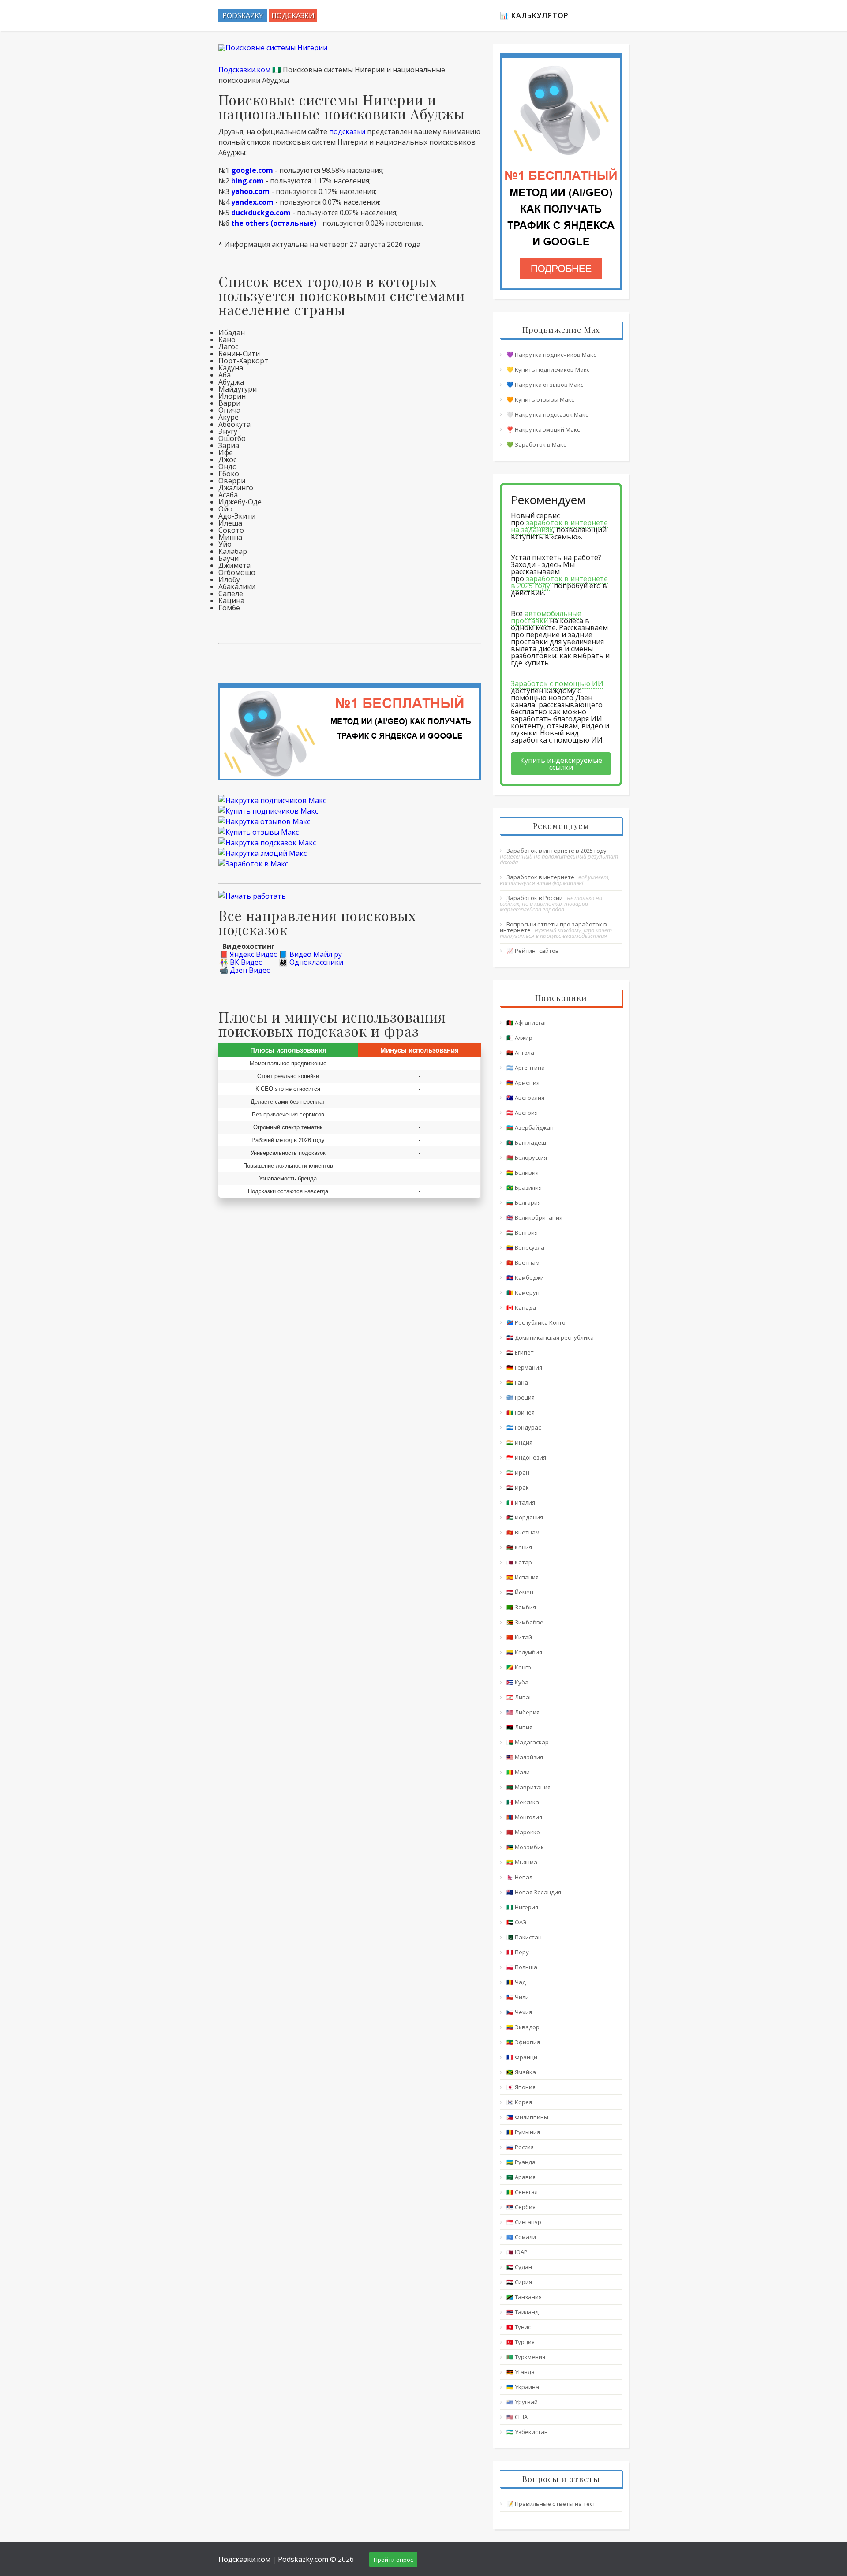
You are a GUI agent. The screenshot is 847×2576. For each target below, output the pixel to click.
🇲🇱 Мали (518, 1772)
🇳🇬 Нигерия (522, 1907)
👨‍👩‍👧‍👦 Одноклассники (311, 962)
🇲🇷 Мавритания (528, 1787)
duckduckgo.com (261, 213)
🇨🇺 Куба (517, 1682)
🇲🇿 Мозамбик (525, 1847)
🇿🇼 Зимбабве (525, 1622)
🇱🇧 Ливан (520, 1697)
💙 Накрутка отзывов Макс (545, 385)
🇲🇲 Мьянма (522, 1862)
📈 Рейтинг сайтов (533, 951)
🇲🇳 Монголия (524, 1817)
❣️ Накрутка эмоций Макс (543, 429)
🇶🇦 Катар (519, 1562)
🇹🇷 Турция (521, 2342)
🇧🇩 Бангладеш (526, 1142)
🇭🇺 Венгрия (522, 1232)
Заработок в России (535, 898)
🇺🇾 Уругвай (522, 2402)
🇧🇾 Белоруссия (527, 1157)
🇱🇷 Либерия (523, 1712)
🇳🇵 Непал (519, 1877)
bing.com (247, 181)
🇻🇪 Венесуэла (525, 1247)
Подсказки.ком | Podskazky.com (273, 2559)
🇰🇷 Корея (519, 2102)
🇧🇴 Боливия (523, 1172)
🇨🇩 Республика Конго (536, 1322)
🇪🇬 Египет (520, 1352)
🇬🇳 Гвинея (521, 1412)
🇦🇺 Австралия (525, 1098)
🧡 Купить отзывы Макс (540, 399)
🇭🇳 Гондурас (524, 1427)
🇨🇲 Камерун (523, 1292)
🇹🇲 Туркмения (526, 2357)
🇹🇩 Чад (516, 1982)
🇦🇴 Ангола (520, 1053)
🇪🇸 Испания (523, 1577)
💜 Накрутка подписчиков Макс (551, 355)
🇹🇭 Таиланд (523, 2312)
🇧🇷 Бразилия (524, 1187)
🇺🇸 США (517, 2417)
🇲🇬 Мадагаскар (528, 1742)
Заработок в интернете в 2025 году (557, 851)
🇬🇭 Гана (517, 1382)
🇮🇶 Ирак (518, 1487)
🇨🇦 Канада (521, 1307)
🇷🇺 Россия (520, 2147)
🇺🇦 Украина (523, 2387)
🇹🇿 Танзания (524, 2297)
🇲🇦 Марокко (523, 1832)
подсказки (347, 131)
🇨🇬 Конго (519, 1667)
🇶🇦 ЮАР (517, 2252)
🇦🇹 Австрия (522, 1113)
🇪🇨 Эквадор (523, 2027)
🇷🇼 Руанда (521, 2162)
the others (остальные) (274, 223)
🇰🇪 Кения (519, 1547)
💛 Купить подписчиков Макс (548, 370)
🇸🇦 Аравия (521, 2177)
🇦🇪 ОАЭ (517, 1922)
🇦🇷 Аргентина (526, 1068)
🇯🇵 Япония (521, 2087)
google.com (252, 170)
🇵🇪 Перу (518, 1952)
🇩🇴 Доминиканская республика (550, 1337)
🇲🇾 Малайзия (525, 1757)
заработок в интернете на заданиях (559, 526)
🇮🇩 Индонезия (526, 1457)
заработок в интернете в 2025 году (559, 582)
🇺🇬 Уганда (521, 2372)
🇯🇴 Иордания (525, 1517)
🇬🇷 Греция (521, 1397)
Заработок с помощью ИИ (557, 683)
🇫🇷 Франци (522, 2057)
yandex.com (252, 202)
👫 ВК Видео (241, 962)
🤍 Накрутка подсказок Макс (547, 414)
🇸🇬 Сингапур (524, 2222)
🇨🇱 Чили (518, 1997)
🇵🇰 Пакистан (524, 1937)
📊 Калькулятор (534, 15)
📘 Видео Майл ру (310, 954)
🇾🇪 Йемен (520, 1592)
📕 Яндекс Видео (249, 954)
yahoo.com (250, 191)
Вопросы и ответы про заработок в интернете (553, 927)
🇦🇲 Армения (523, 1083)
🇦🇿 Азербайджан (530, 1127)
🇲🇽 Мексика (523, 1802)
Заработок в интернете (540, 877)
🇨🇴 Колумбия (524, 1652)
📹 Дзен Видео (245, 970)
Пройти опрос (393, 2560)
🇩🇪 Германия (524, 1367)
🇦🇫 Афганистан (527, 1023)
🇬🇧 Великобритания (534, 1217)
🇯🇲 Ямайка (521, 2072)
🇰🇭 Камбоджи (525, 1277)
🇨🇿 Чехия (519, 2012)
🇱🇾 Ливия (519, 1727)
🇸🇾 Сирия (519, 2282)
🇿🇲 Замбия (521, 1607)
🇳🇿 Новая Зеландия (534, 1892)
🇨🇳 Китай (519, 1637)
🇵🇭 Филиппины (527, 2117)
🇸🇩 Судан (519, 2267)
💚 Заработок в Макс (536, 444)
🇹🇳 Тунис (519, 2327)
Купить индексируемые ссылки (561, 764)
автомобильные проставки (546, 617)
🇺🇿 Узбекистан (527, 2432)
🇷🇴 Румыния (523, 2132)
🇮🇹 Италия (521, 1502)
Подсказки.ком (244, 70)
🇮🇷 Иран (518, 1472)
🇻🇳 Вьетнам (523, 1262)
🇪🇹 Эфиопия (523, 2042)
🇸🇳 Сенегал (522, 2192)
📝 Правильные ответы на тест (551, 2504)
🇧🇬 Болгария (524, 1202)
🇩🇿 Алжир (519, 1038)
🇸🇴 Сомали (521, 2237)
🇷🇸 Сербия (521, 2207)
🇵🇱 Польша (522, 1967)
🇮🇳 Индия (519, 1442)
